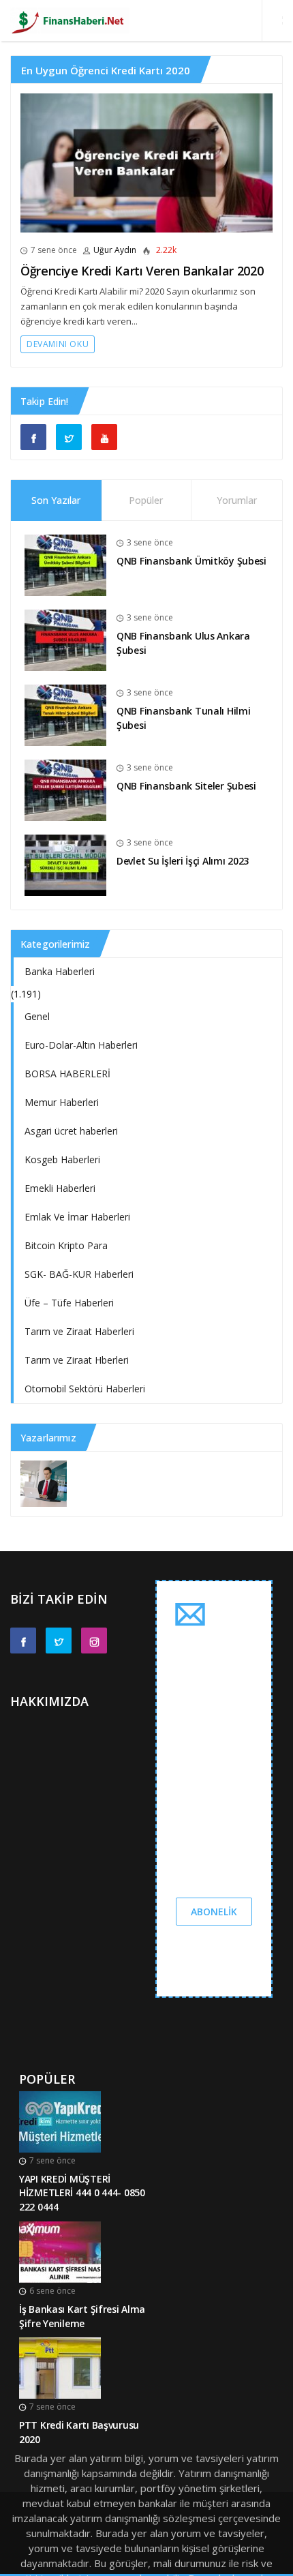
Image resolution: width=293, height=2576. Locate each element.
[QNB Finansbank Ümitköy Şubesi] (65, 564)
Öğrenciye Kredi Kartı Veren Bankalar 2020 (142, 271)
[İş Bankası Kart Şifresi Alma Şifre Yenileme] (60, 2251)
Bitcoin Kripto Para (66, 1245)
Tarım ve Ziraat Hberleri (77, 1360)
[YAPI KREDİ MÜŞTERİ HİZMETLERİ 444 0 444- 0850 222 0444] (60, 2121)
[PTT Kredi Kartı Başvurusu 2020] (60, 2367)
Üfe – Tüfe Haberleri (69, 1303)
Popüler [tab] (146, 500)
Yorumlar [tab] (237, 500)
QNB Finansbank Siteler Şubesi (186, 786)
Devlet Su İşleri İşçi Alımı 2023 (183, 861)
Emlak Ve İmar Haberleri (77, 1217)
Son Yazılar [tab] (56, 500)
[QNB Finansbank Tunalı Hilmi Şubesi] (65, 714)
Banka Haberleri (60, 971)
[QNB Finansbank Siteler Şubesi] (65, 789)
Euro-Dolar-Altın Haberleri (81, 1045)
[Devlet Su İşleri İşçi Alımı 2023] (65, 864)
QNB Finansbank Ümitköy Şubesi (191, 561)
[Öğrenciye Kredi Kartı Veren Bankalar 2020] (146, 163)
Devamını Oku (58, 344)
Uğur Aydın (115, 250)
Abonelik (214, 1912)
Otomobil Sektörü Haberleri (85, 1389)
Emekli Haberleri (60, 1188)
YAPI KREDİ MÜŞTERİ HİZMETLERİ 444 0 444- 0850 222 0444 (82, 2193)
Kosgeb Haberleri (62, 1159)
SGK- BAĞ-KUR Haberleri (79, 1274)
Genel (37, 1016)
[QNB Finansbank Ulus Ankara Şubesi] (65, 639)
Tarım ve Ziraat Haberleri (79, 1331)
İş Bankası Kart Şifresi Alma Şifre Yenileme (82, 2316)
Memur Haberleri (62, 1102)
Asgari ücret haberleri (71, 1131)
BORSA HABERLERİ (67, 1074)
